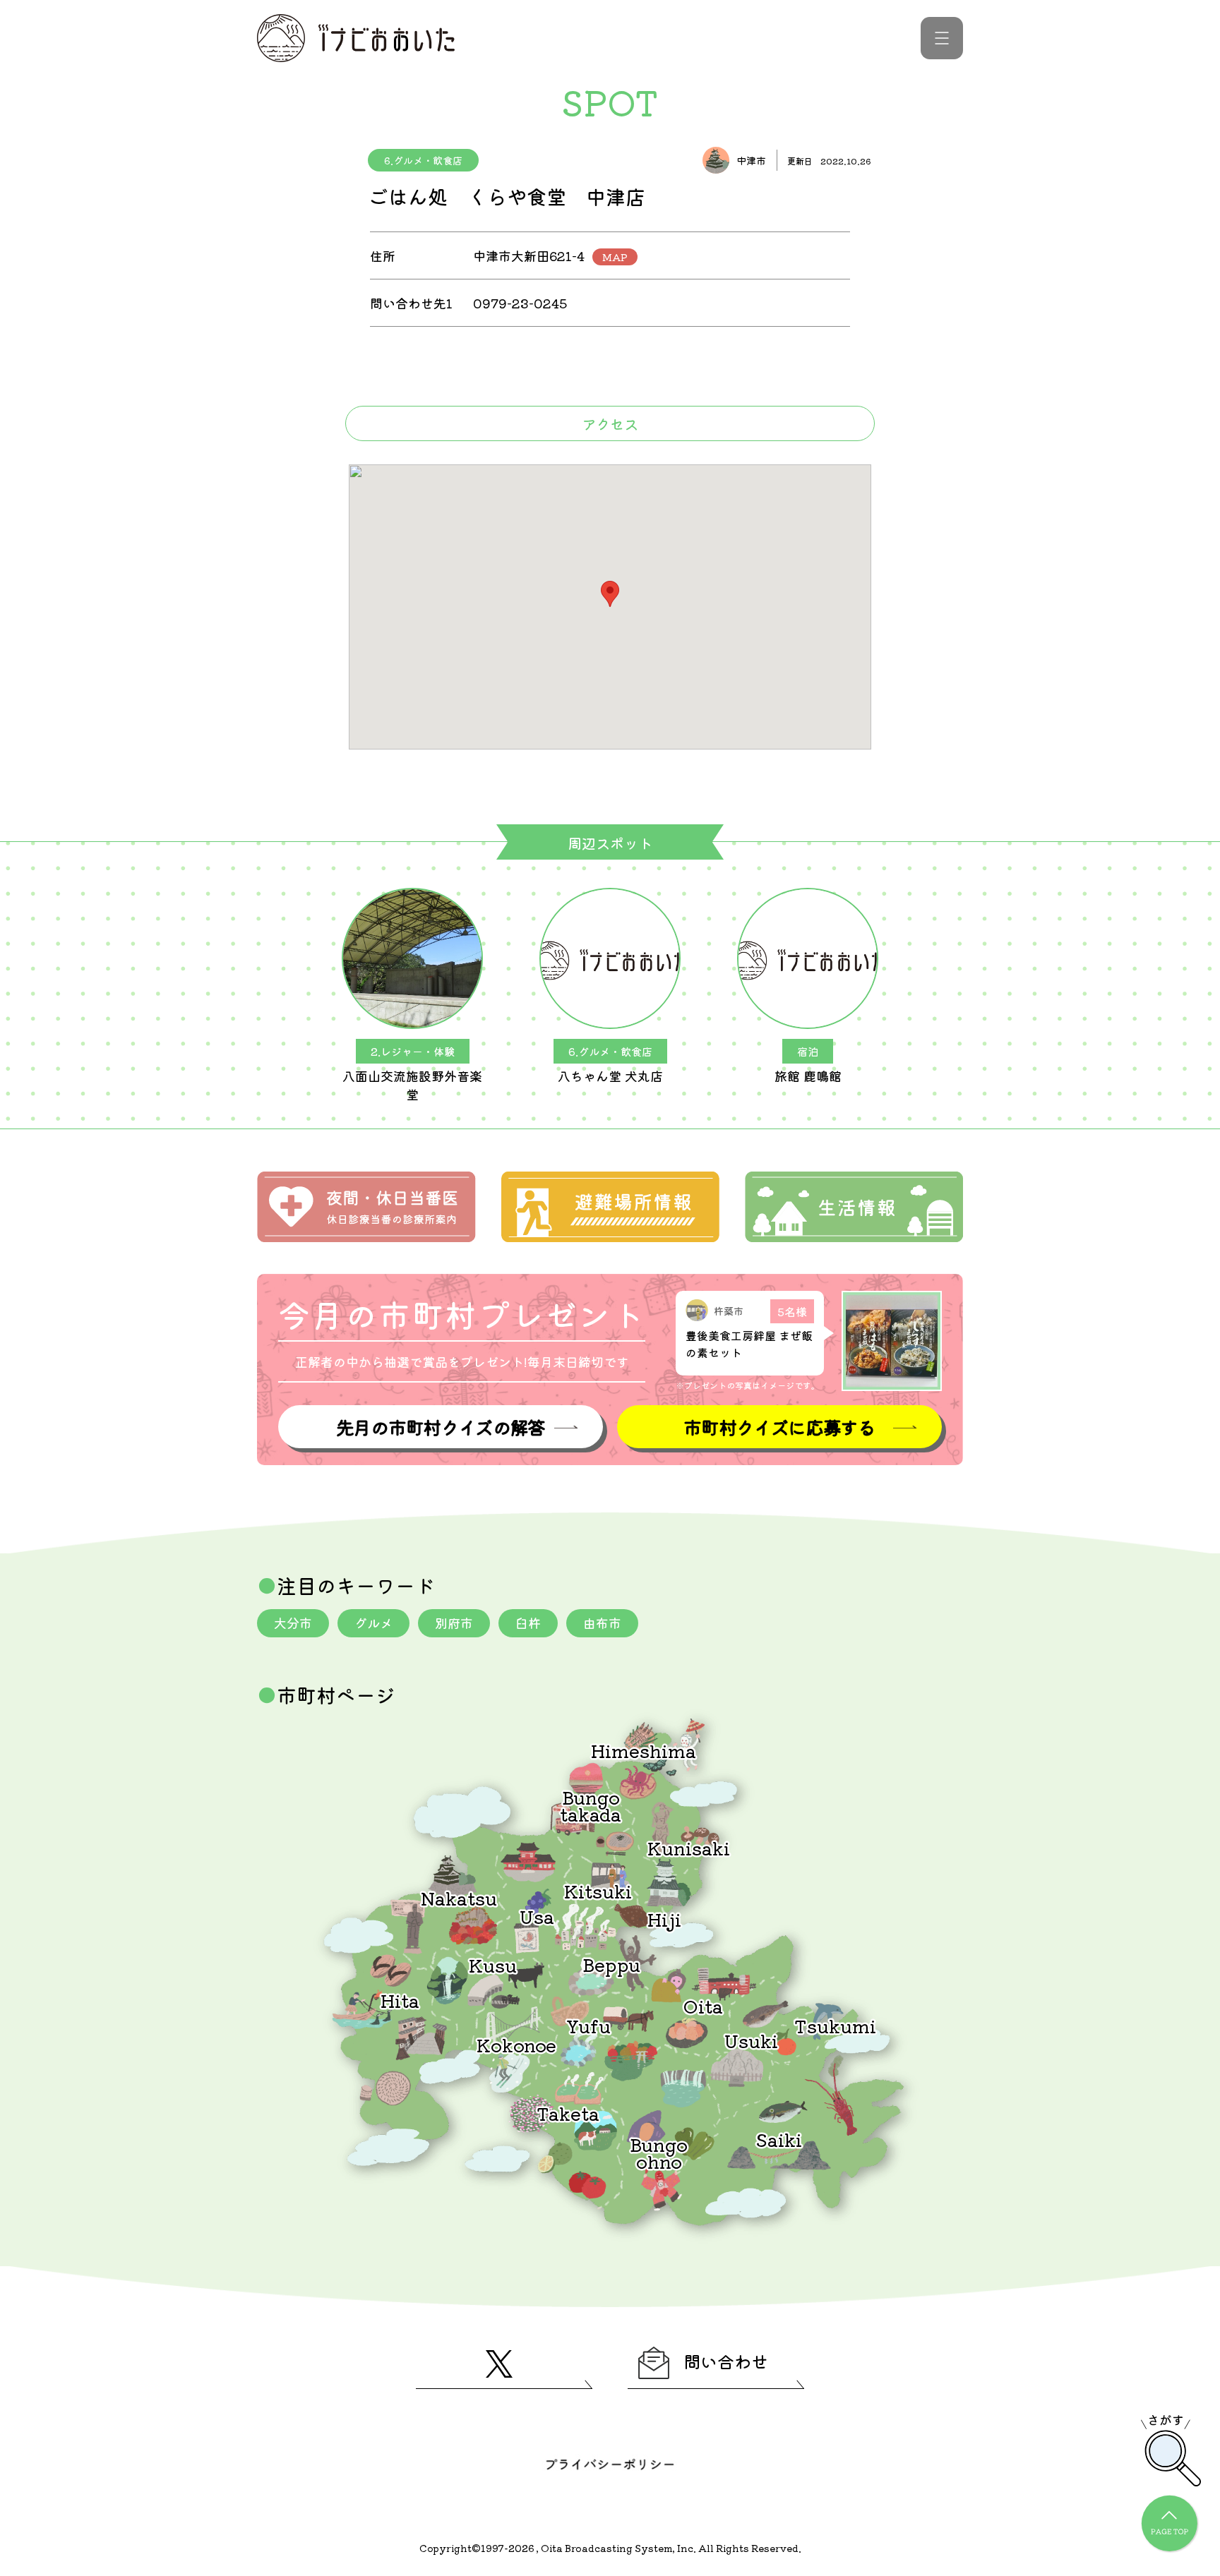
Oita (703, 2005)
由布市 (602, 1623)
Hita (400, 2000)
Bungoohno (659, 2152)
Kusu (493, 1964)
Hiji (664, 1919)
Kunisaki (689, 1847)
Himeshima (644, 1750)
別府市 (454, 1623)
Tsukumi (835, 2025)
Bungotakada (591, 1805)
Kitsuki (598, 1890)
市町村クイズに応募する (779, 1427)
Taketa (568, 2113)
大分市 (293, 1623)
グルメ (373, 1623)
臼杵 (528, 1623)
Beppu (611, 1964)
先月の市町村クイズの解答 (441, 1427)
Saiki (779, 2139)
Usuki (751, 2040)
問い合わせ (726, 2361)
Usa (537, 1916)
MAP (615, 257)
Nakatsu (459, 1897)
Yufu (588, 2025)
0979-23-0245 (520, 303)
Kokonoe (516, 2044)
